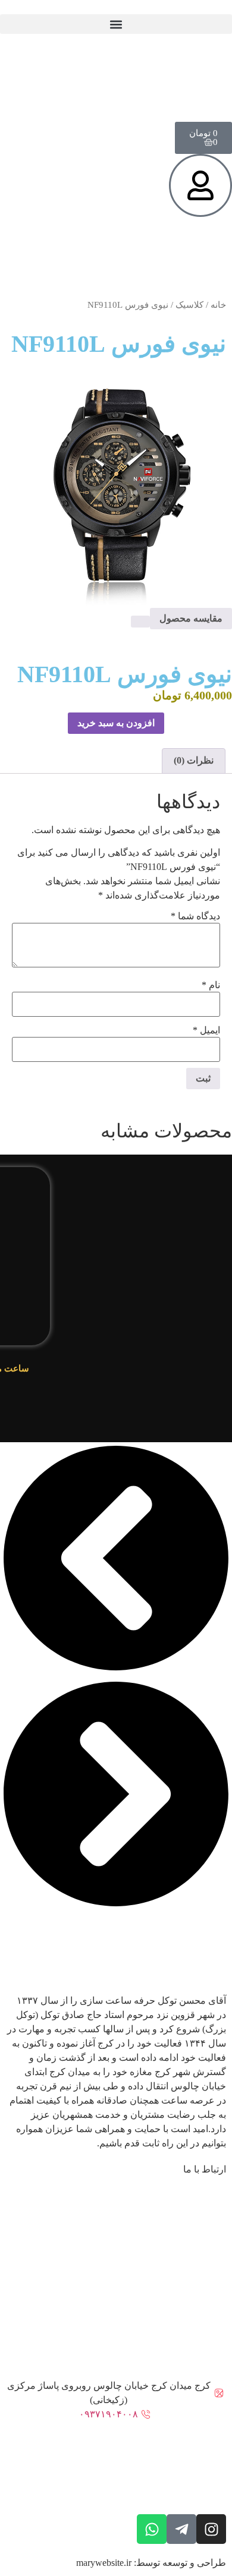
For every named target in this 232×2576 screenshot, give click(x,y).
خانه (218, 305)
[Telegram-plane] (181, 2529)
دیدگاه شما (195, 916)
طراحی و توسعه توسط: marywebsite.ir (151, 2563)
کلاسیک (189, 305)
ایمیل (206, 1030)
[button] (116, 24)
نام (211, 985)
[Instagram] (211, 2529)
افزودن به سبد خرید (116, 723)
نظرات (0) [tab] (194, 760)
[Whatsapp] (152, 2529)
